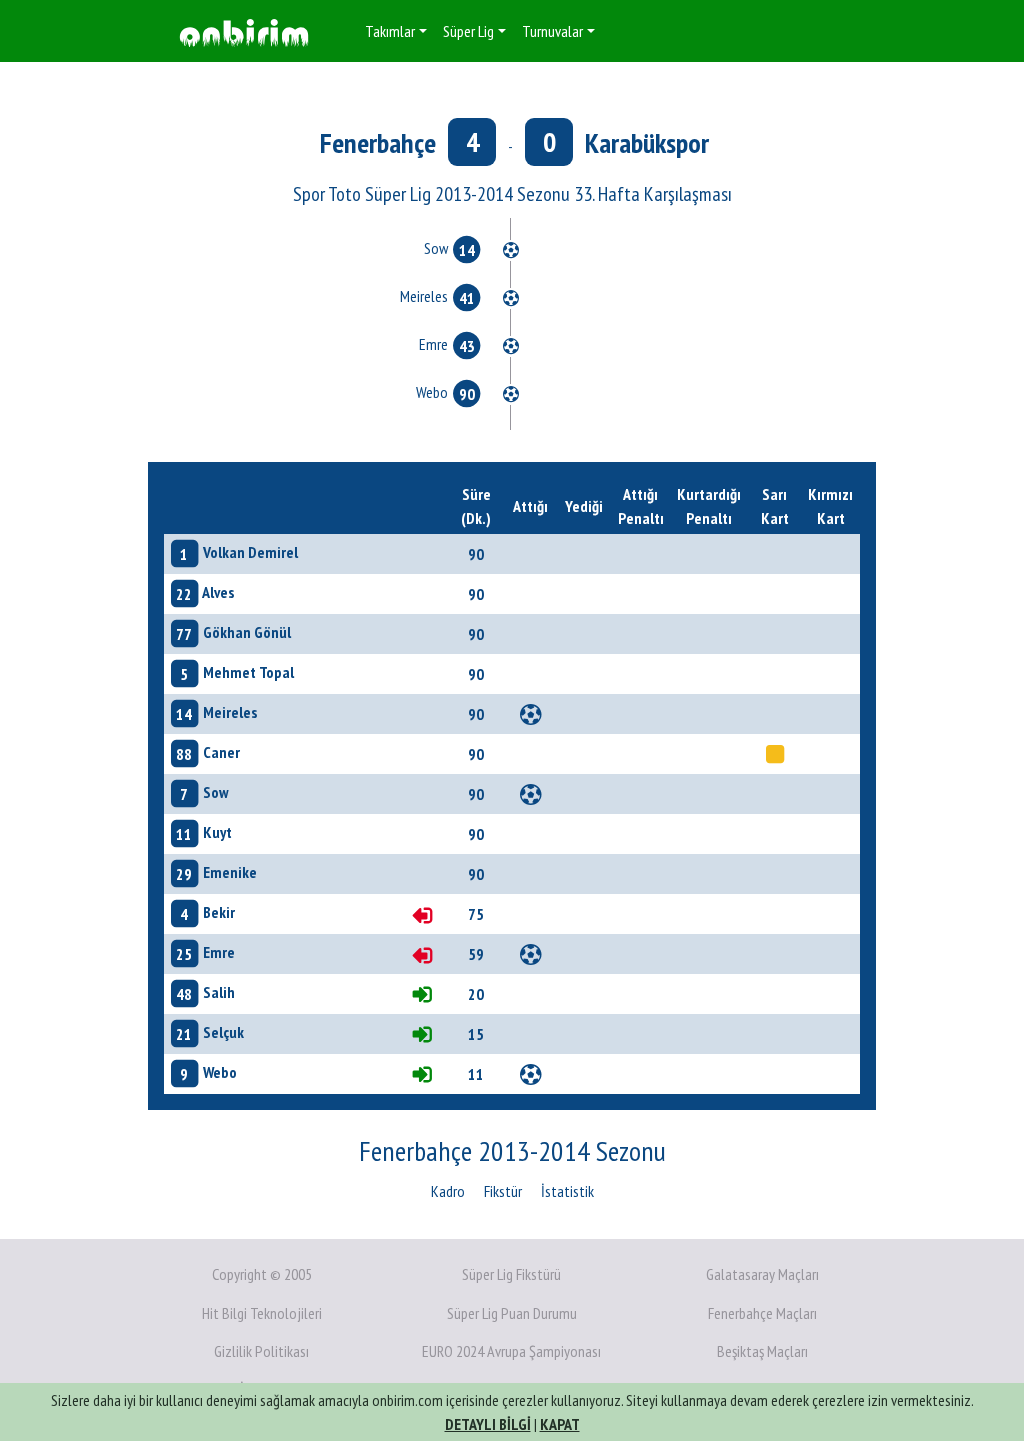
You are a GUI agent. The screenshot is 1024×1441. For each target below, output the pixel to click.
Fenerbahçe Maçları (762, 1313)
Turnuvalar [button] (552, 31)
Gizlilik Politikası (261, 1351)
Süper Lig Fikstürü (511, 1274)
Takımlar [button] (390, 31)
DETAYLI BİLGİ (488, 1424)
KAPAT (560, 1424)
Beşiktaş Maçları (762, 1351)
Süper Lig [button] (468, 31)
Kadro (448, 1191)
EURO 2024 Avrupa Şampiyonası (511, 1351)
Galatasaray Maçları (762, 1274)
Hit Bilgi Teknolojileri (262, 1313)
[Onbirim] (244, 31)
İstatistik (567, 1191)
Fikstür (503, 1191)
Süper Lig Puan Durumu (512, 1313)
